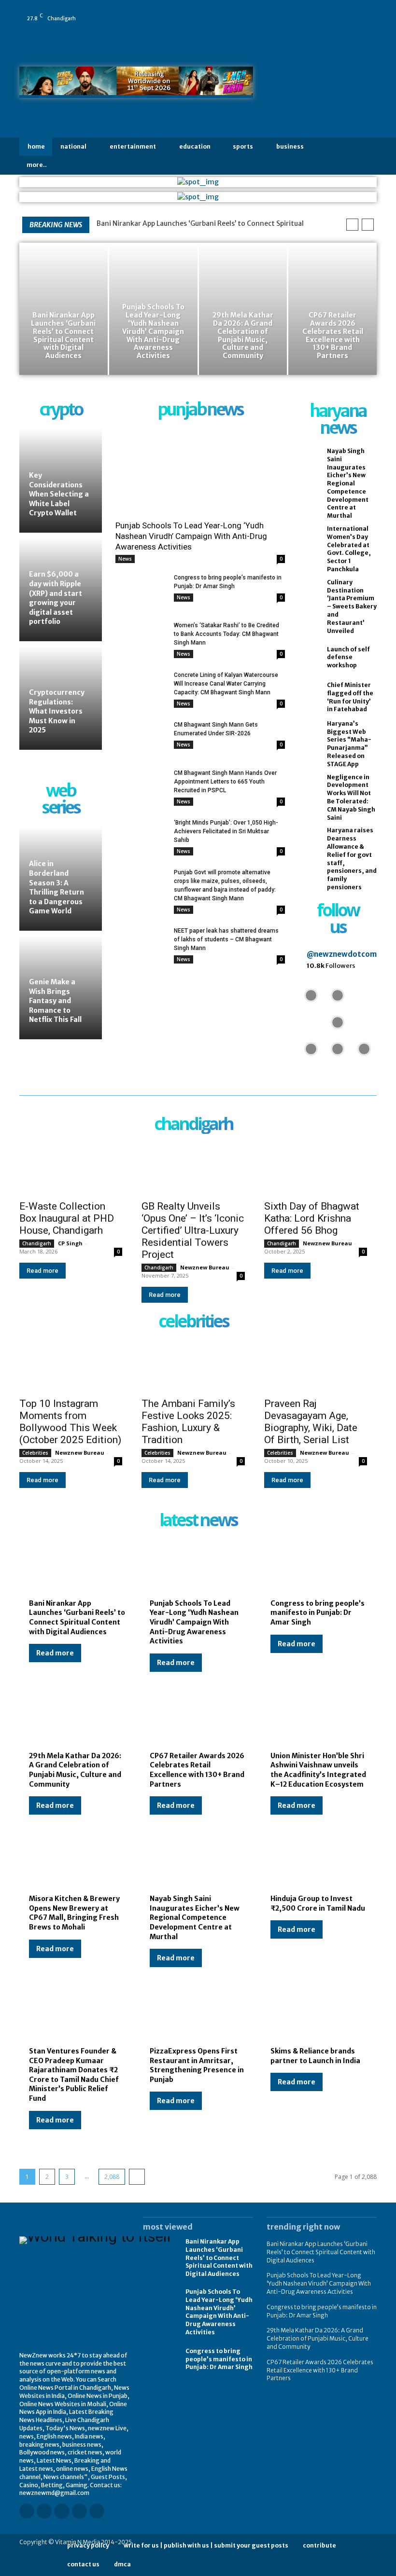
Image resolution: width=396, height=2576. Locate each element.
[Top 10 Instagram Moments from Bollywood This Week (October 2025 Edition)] (71, 1366)
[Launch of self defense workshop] (310, 657)
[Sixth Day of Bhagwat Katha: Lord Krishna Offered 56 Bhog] (316, 1168)
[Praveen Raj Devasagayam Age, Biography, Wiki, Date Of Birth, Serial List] (316, 1366)
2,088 (112, 2177)
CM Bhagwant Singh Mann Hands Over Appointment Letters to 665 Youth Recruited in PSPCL (225, 782)
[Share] (353, 12)
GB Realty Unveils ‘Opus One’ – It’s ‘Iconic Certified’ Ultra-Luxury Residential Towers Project (193, 1230)
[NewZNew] (322, 85)
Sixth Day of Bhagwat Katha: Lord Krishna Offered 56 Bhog (312, 1218)
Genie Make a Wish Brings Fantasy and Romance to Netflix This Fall (55, 1001)
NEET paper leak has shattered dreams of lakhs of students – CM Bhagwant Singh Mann (226, 939)
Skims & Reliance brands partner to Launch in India (315, 2056)
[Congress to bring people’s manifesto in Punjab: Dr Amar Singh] (141, 591)
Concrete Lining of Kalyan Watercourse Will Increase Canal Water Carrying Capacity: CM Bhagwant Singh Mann (226, 684)
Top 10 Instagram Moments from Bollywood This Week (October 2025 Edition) (70, 1422)
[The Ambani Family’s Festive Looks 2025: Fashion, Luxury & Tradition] (193, 1366)
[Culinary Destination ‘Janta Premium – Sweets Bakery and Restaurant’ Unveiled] (310, 596)
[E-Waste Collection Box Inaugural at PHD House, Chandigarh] (71, 1168)
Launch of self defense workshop (348, 657)
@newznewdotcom (342, 954)
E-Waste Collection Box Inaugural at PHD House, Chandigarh (67, 1218)
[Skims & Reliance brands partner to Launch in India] (319, 2015)
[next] (368, 225)
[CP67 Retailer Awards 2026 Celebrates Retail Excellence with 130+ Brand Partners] (332, 309)
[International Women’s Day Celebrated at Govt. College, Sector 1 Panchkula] (310, 543)
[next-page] (137, 2177)
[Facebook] (299, 12)
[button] (368, 156)
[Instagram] (312, 12)
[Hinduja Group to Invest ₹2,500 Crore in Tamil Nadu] (319, 1863)
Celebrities (35, 1453)
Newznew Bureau (205, 1267)
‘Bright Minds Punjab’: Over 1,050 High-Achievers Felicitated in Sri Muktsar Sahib (226, 831)
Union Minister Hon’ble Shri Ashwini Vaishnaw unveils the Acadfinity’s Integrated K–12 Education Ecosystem (318, 1770)
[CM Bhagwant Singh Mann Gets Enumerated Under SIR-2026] (141, 738)
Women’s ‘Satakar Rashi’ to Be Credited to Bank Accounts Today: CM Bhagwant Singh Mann (226, 634)
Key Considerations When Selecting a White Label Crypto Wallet (59, 494)
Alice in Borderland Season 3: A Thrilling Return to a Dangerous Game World (57, 887)
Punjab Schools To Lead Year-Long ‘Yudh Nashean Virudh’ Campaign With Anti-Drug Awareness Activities (191, 536)
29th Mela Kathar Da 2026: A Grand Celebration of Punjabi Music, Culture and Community (75, 1770)
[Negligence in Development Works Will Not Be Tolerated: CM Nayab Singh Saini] (310, 791)
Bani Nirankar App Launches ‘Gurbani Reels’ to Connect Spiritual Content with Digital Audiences (77, 1618)
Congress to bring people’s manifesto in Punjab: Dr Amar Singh (318, 1613)
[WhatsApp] (299, 25)
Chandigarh (37, 1243)
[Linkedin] (326, 12)
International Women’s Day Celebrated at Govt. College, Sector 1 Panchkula (349, 549)
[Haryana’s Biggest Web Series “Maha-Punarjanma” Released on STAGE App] (310, 737)
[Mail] (339, 12)
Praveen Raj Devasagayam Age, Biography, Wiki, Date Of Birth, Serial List (311, 1422)
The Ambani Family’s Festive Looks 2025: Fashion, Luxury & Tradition (188, 1422)
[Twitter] (367, 12)
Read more (42, 1271)
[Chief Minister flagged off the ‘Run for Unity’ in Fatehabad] (310, 697)
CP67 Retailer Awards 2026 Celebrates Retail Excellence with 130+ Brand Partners (197, 1770)
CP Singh (70, 1243)
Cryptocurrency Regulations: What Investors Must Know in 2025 (57, 711)
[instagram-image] (311, 995)
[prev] (352, 225)
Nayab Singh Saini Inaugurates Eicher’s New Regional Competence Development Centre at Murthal (348, 483)
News (125, 559)
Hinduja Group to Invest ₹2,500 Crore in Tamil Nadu (318, 1903)
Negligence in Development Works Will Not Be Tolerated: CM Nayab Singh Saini (351, 797)
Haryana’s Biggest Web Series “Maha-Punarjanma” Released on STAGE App (349, 744)
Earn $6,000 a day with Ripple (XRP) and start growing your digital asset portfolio (56, 598)
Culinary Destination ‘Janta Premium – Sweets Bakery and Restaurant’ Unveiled (352, 606)
